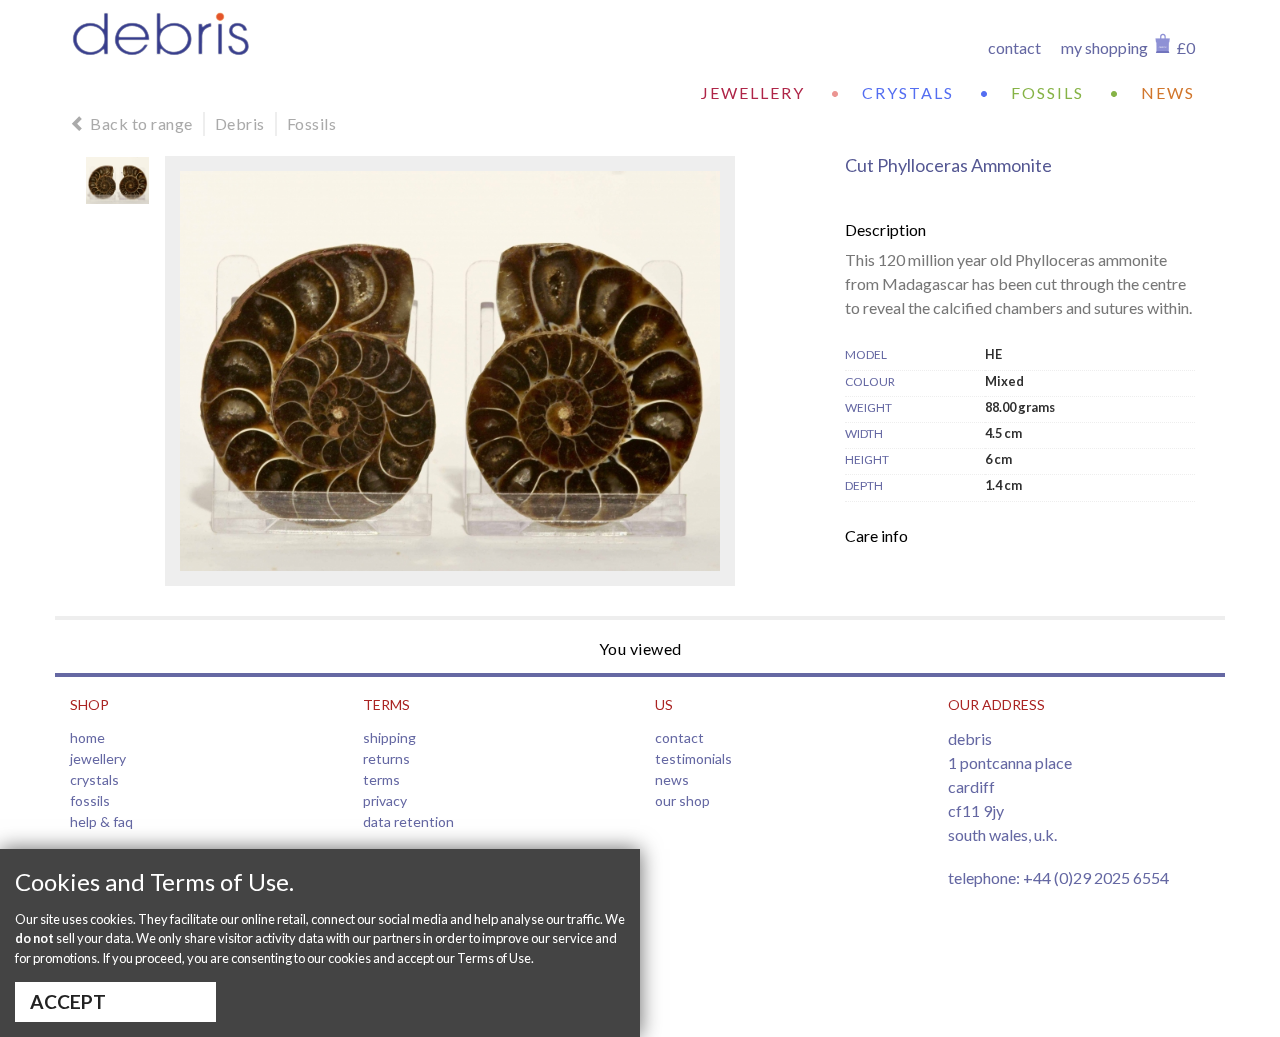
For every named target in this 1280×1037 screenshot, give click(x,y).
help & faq (101, 821)
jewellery (753, 92)
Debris (240, 123)
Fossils (312, 123)
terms (381, 779)
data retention (408, 821)
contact (1014, 47)
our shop (682, 800)
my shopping (1104, 47)
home (87, 737)
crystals (908, 92)
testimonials (693, 758)
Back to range (141, 123)
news (1168, 92)
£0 (1186, 47)
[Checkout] (1162, 43)
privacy (385, 800)
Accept (68, 1001)
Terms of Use (494, 958)
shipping (389, 737)
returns (386, 758)
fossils (1047, 92)
